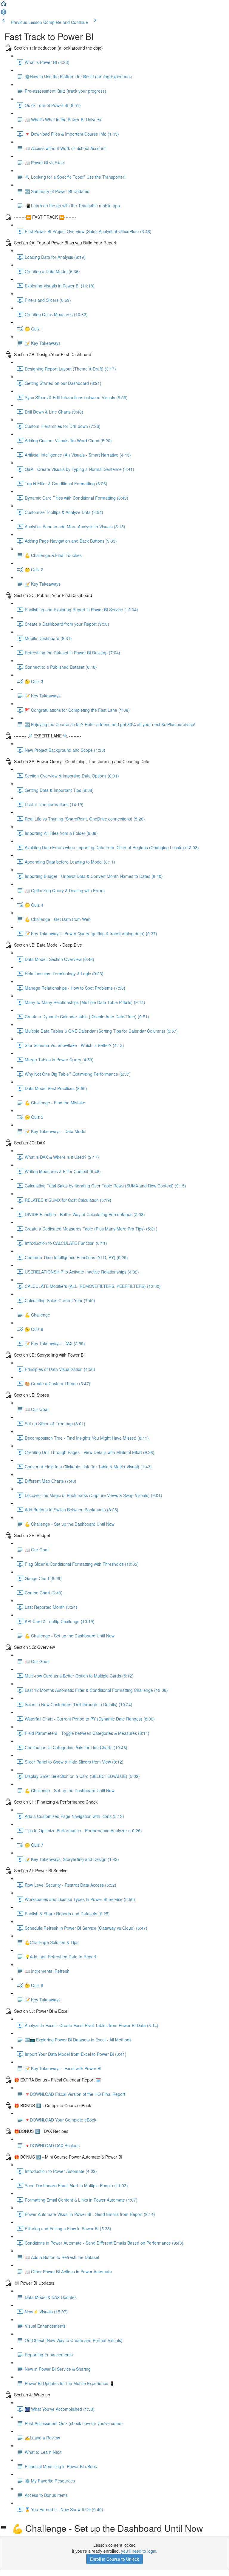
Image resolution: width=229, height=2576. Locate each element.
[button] (4, 5)
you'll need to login (139, 2551)
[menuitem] (4, 14)
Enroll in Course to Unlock (114, 2559)
